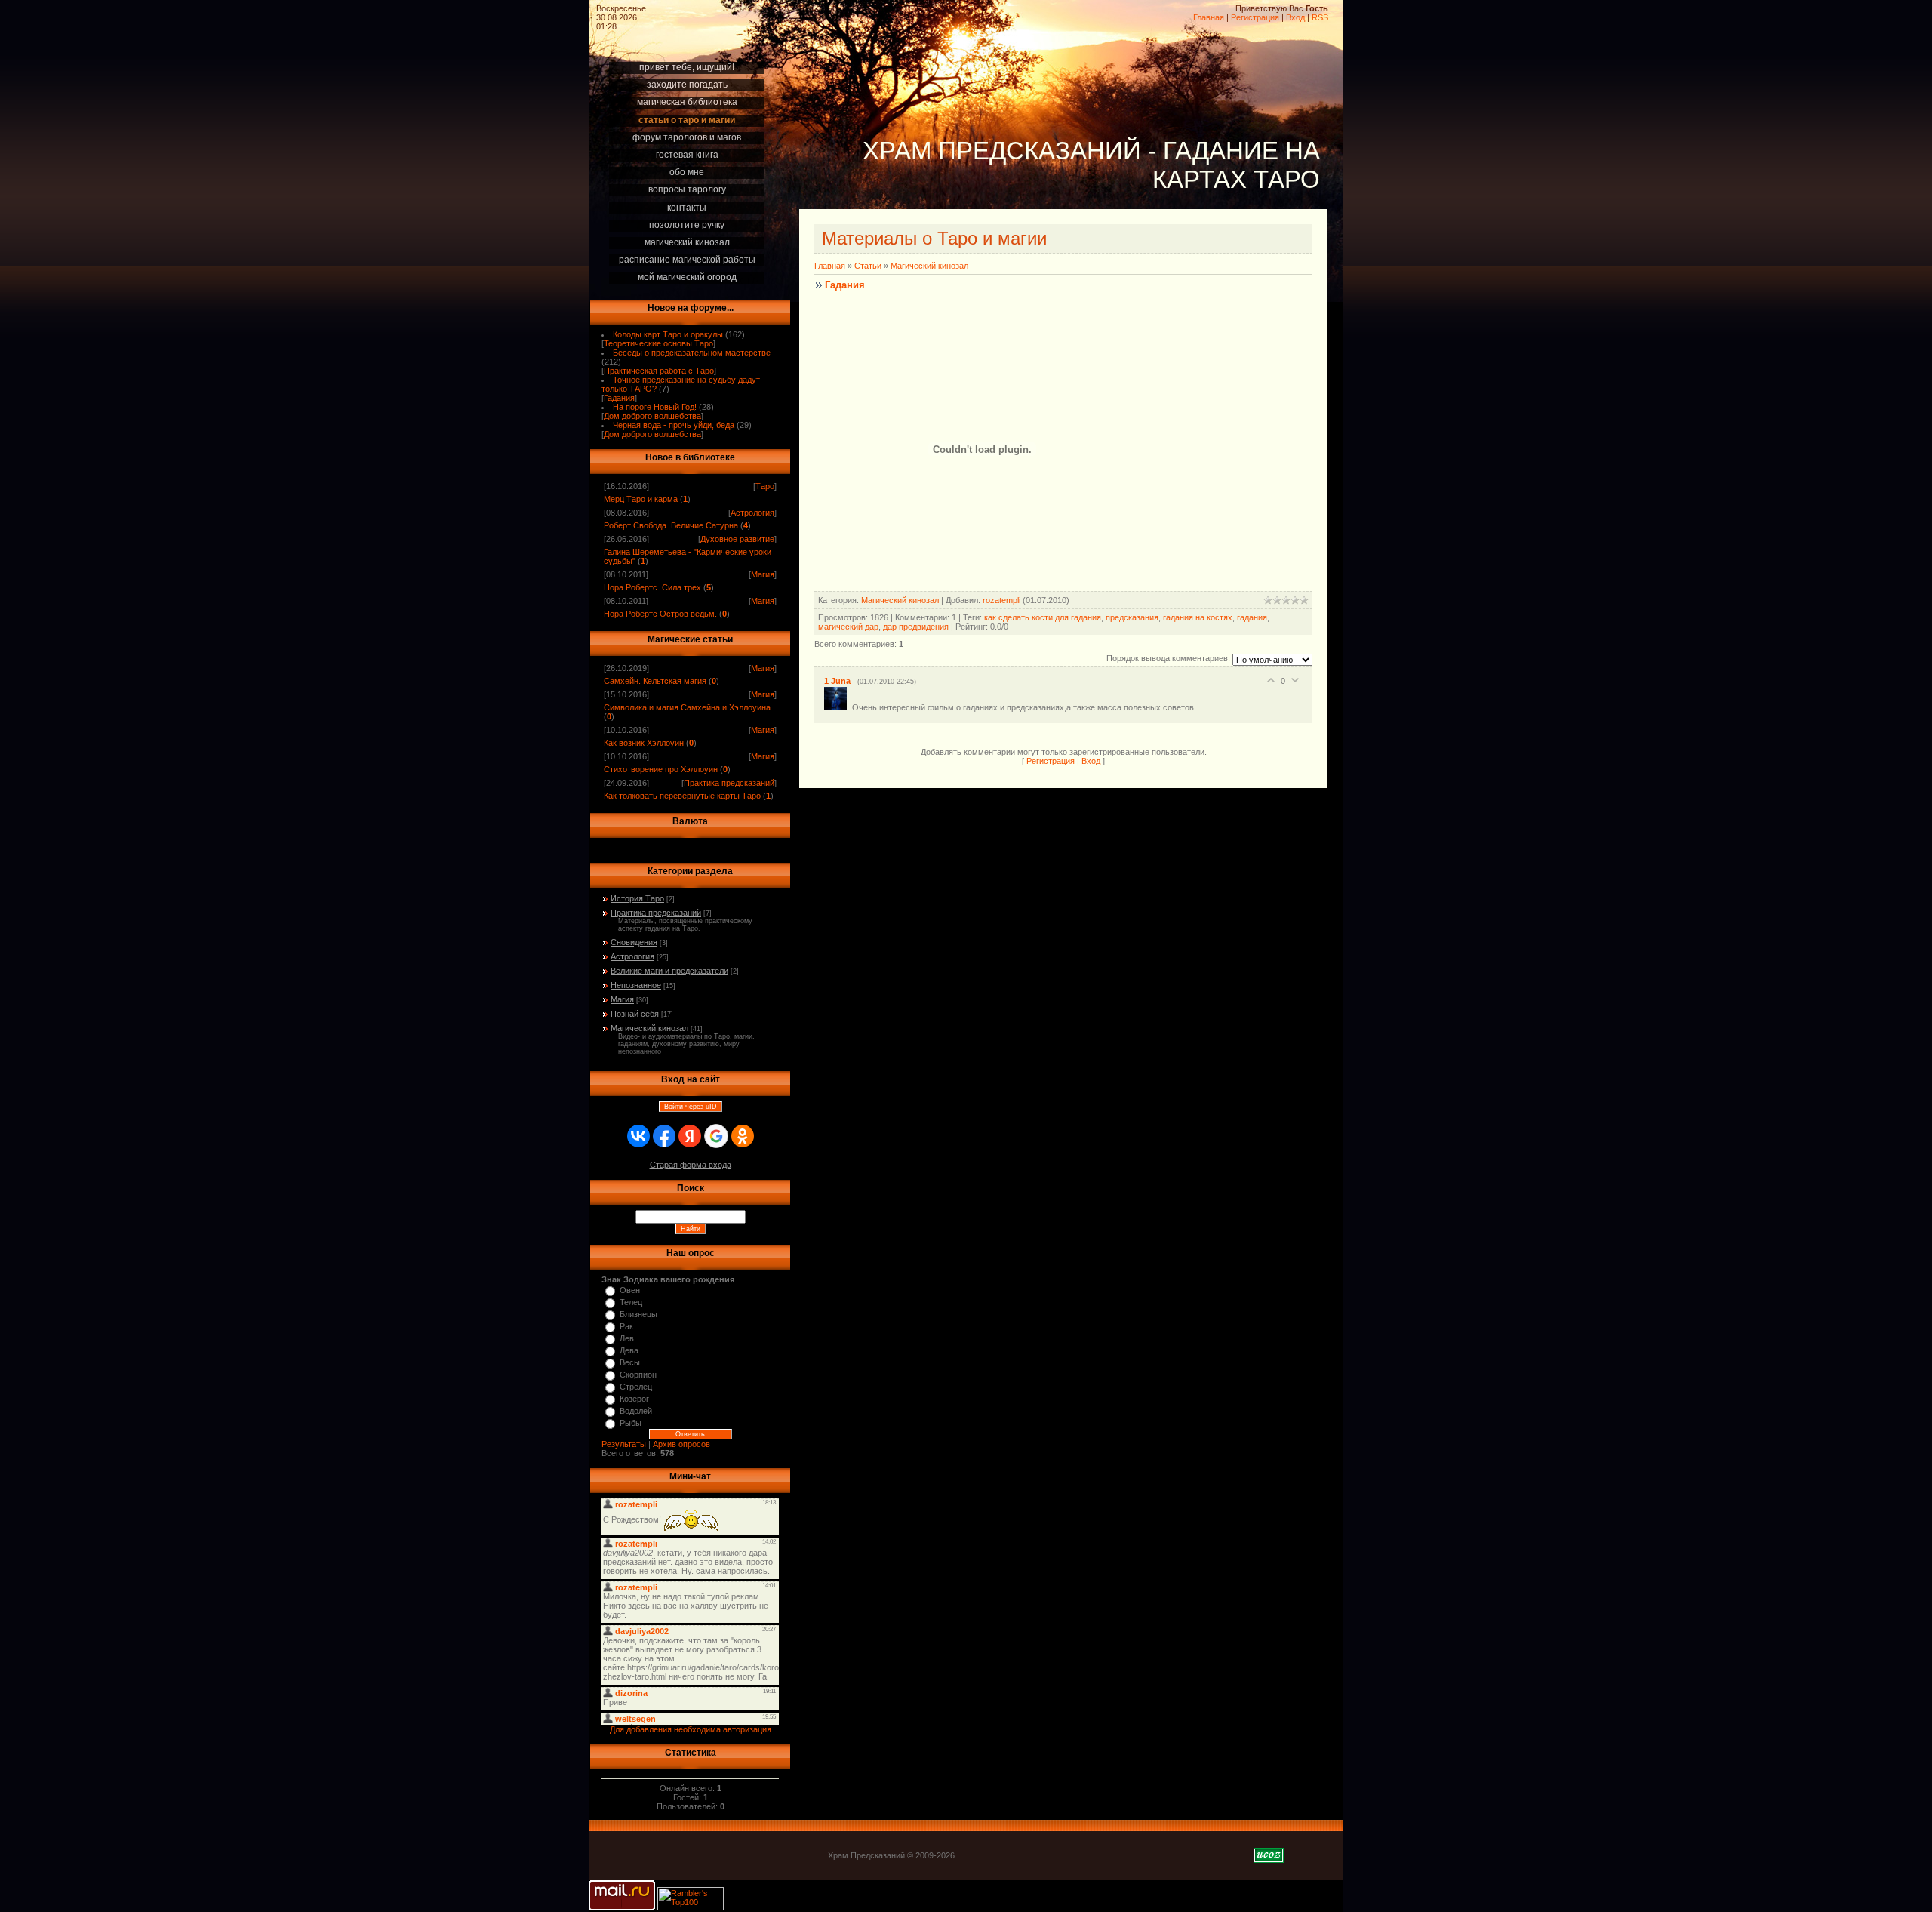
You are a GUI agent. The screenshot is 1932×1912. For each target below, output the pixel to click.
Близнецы (638, 1314)
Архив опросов (681, 1444)
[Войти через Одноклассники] (743, 1136)
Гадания (619, 398)
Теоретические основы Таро (658, 343)
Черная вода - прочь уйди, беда (674, 425)
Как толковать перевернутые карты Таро (682, 796)
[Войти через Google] (716, 1136)
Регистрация (1255, 17)
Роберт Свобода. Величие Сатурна (671, 525)
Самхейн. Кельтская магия (655, 681)
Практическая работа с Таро (659, 371)
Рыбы (631, 1423)
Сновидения (634, 942)
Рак (626, 1326)
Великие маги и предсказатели (669, 971)
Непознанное (636, 985)
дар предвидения (916, 627)
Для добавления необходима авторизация (691, 1729)
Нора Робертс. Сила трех (652, 587)
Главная (1209, 17)
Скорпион (638, 1375)
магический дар (848, 627)
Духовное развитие (737, 539)
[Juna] (838, 707)
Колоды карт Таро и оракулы (668, 334)
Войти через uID (691, 1107)
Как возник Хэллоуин (644, 743)
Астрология (752, 513)
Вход (1295, 17)
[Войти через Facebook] (664, 1136)
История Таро (637, 898)
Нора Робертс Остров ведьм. (660, 614)
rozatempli (1001, 600)
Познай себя (635, 1014)
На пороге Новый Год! (655, 407)
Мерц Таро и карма (641, 499)
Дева (629, 1350)
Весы (630, 1362)
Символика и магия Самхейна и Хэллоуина (687, 707)
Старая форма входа (691, 1165)
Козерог (634, 1399)
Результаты (624, 1444)
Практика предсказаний (729, 783)
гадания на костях (1198, 617)
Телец (631, 1302)
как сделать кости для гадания (1043, 617)
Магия (763, 574)
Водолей (636, 1411)
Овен (630, 1290)
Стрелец (636, 1387)
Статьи (868, 266)
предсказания (1132, 617)
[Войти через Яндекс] (690, 1136)
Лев (627, 1338)
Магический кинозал (649, 1028)
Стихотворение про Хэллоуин (661, 769)
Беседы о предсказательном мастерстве (692, 353)
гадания (1252, 617)
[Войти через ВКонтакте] (638, 1136)
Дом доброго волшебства (652, 416)
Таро (765, 486)
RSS (1320, 17)
